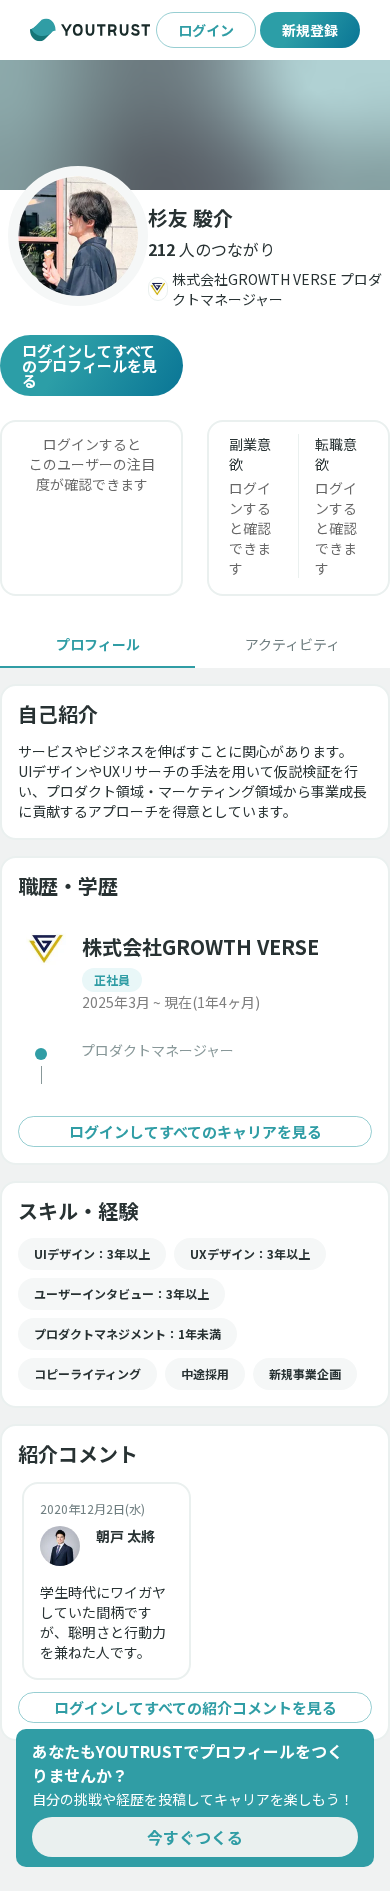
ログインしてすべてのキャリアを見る (195, 1131)
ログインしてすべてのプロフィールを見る (89, 365)
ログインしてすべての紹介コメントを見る (195, 1707)
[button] (195, 125)
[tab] (97, 644)
